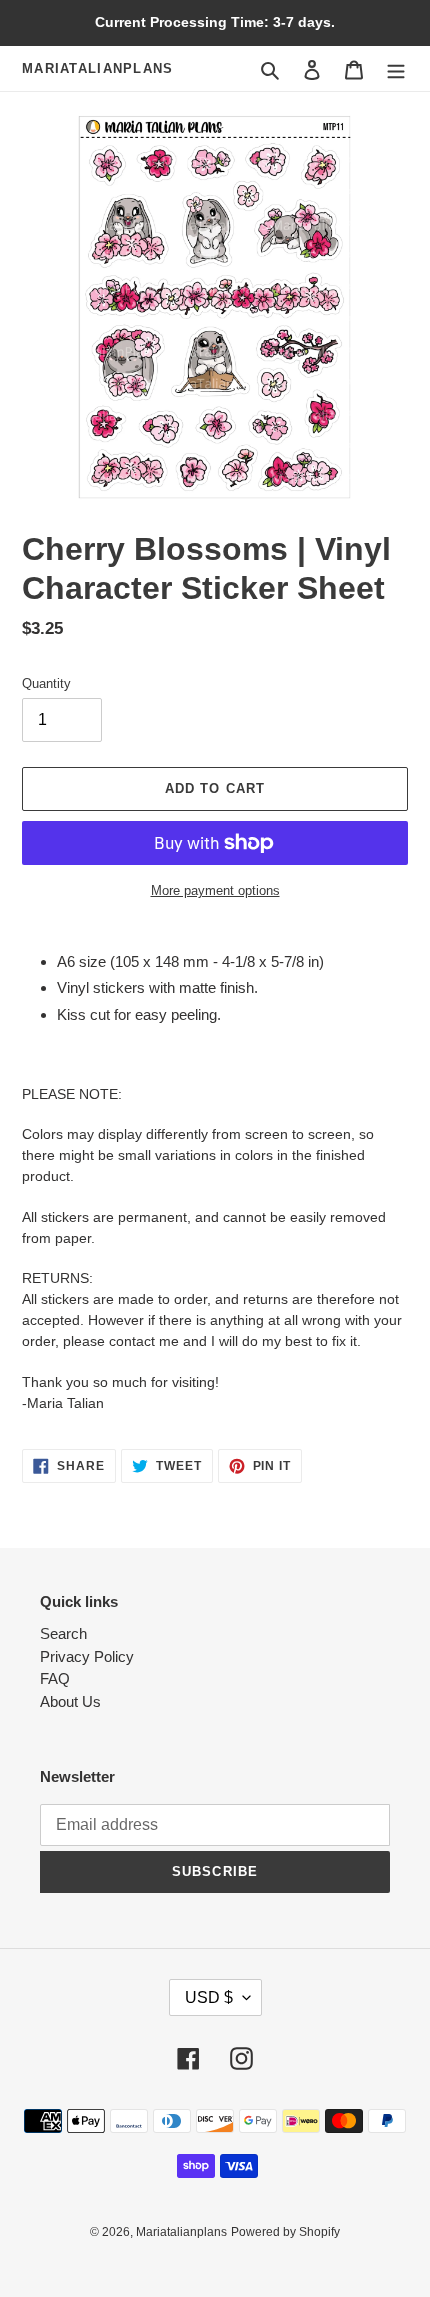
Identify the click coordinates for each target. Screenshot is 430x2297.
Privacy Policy (87, 1656)
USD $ (209, 1997)
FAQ (55, 1678)
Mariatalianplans (98, 68)
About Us (70, 1701)
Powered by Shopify (285, 2232)
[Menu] (396, 68)
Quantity (46, 683)
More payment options (215, 890)
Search (63, 1633)
